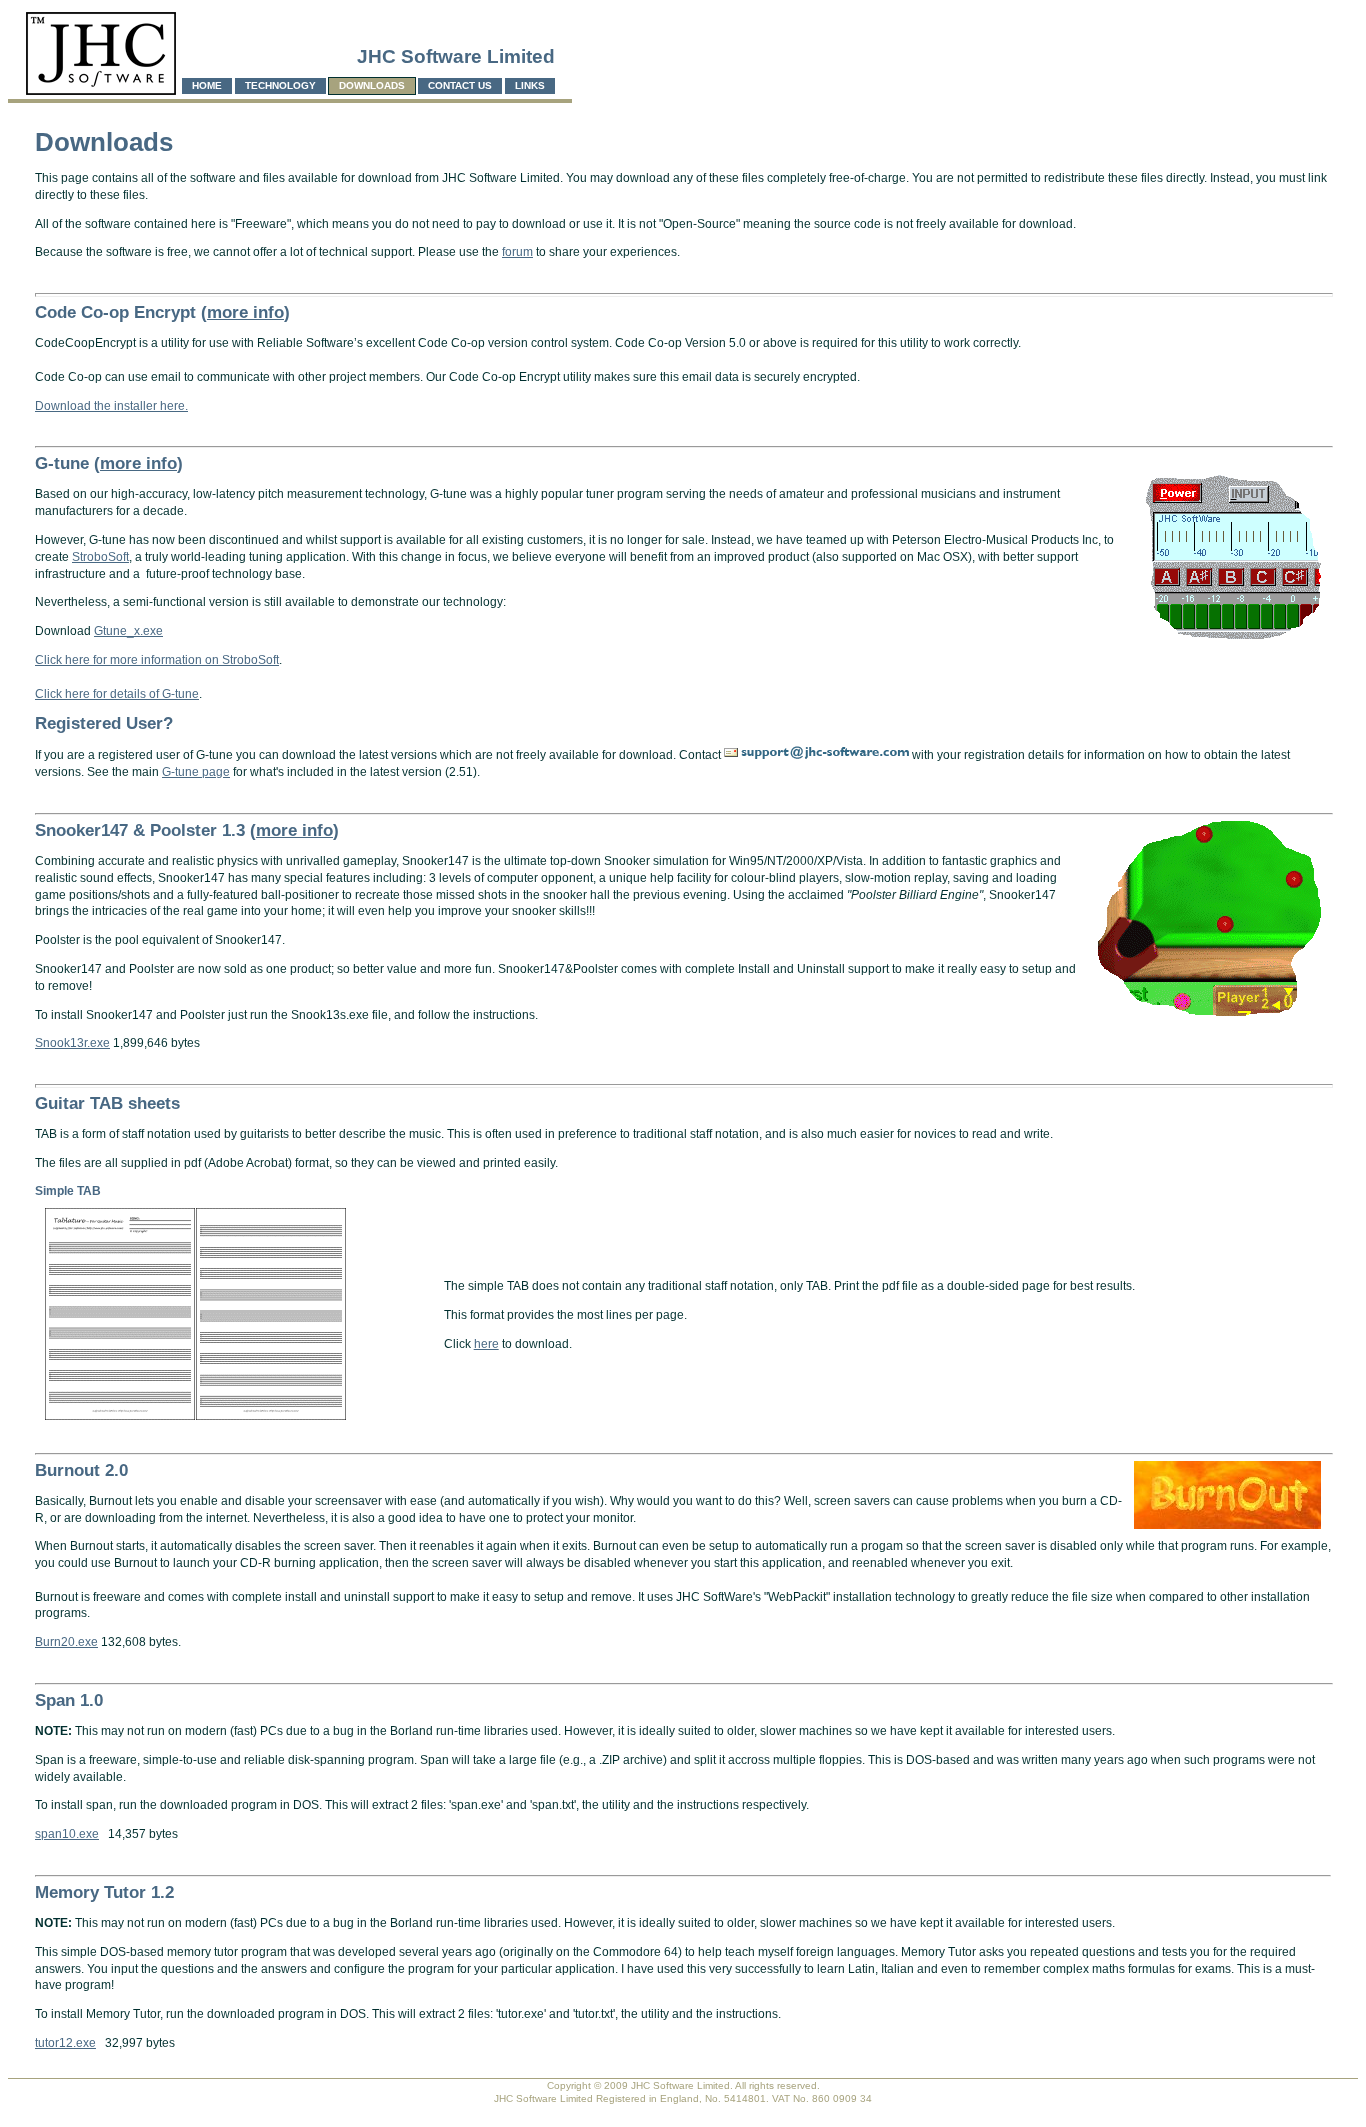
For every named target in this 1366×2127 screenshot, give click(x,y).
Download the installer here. (111, 406)
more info (245, 312)
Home (207, 85)
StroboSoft (100, 557)
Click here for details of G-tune (117, 694)
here (486, 1344)
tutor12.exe (65, 2043)
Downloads (372, 85)
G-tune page (196, 772)
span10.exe (67, 1834)
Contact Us (460, 85)
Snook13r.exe (72, 1043)
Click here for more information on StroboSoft (157, 660)
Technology (280, 85)
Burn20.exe (66, 1642)
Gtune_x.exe (128, 631)
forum (517, 252)
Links (530, 85)
